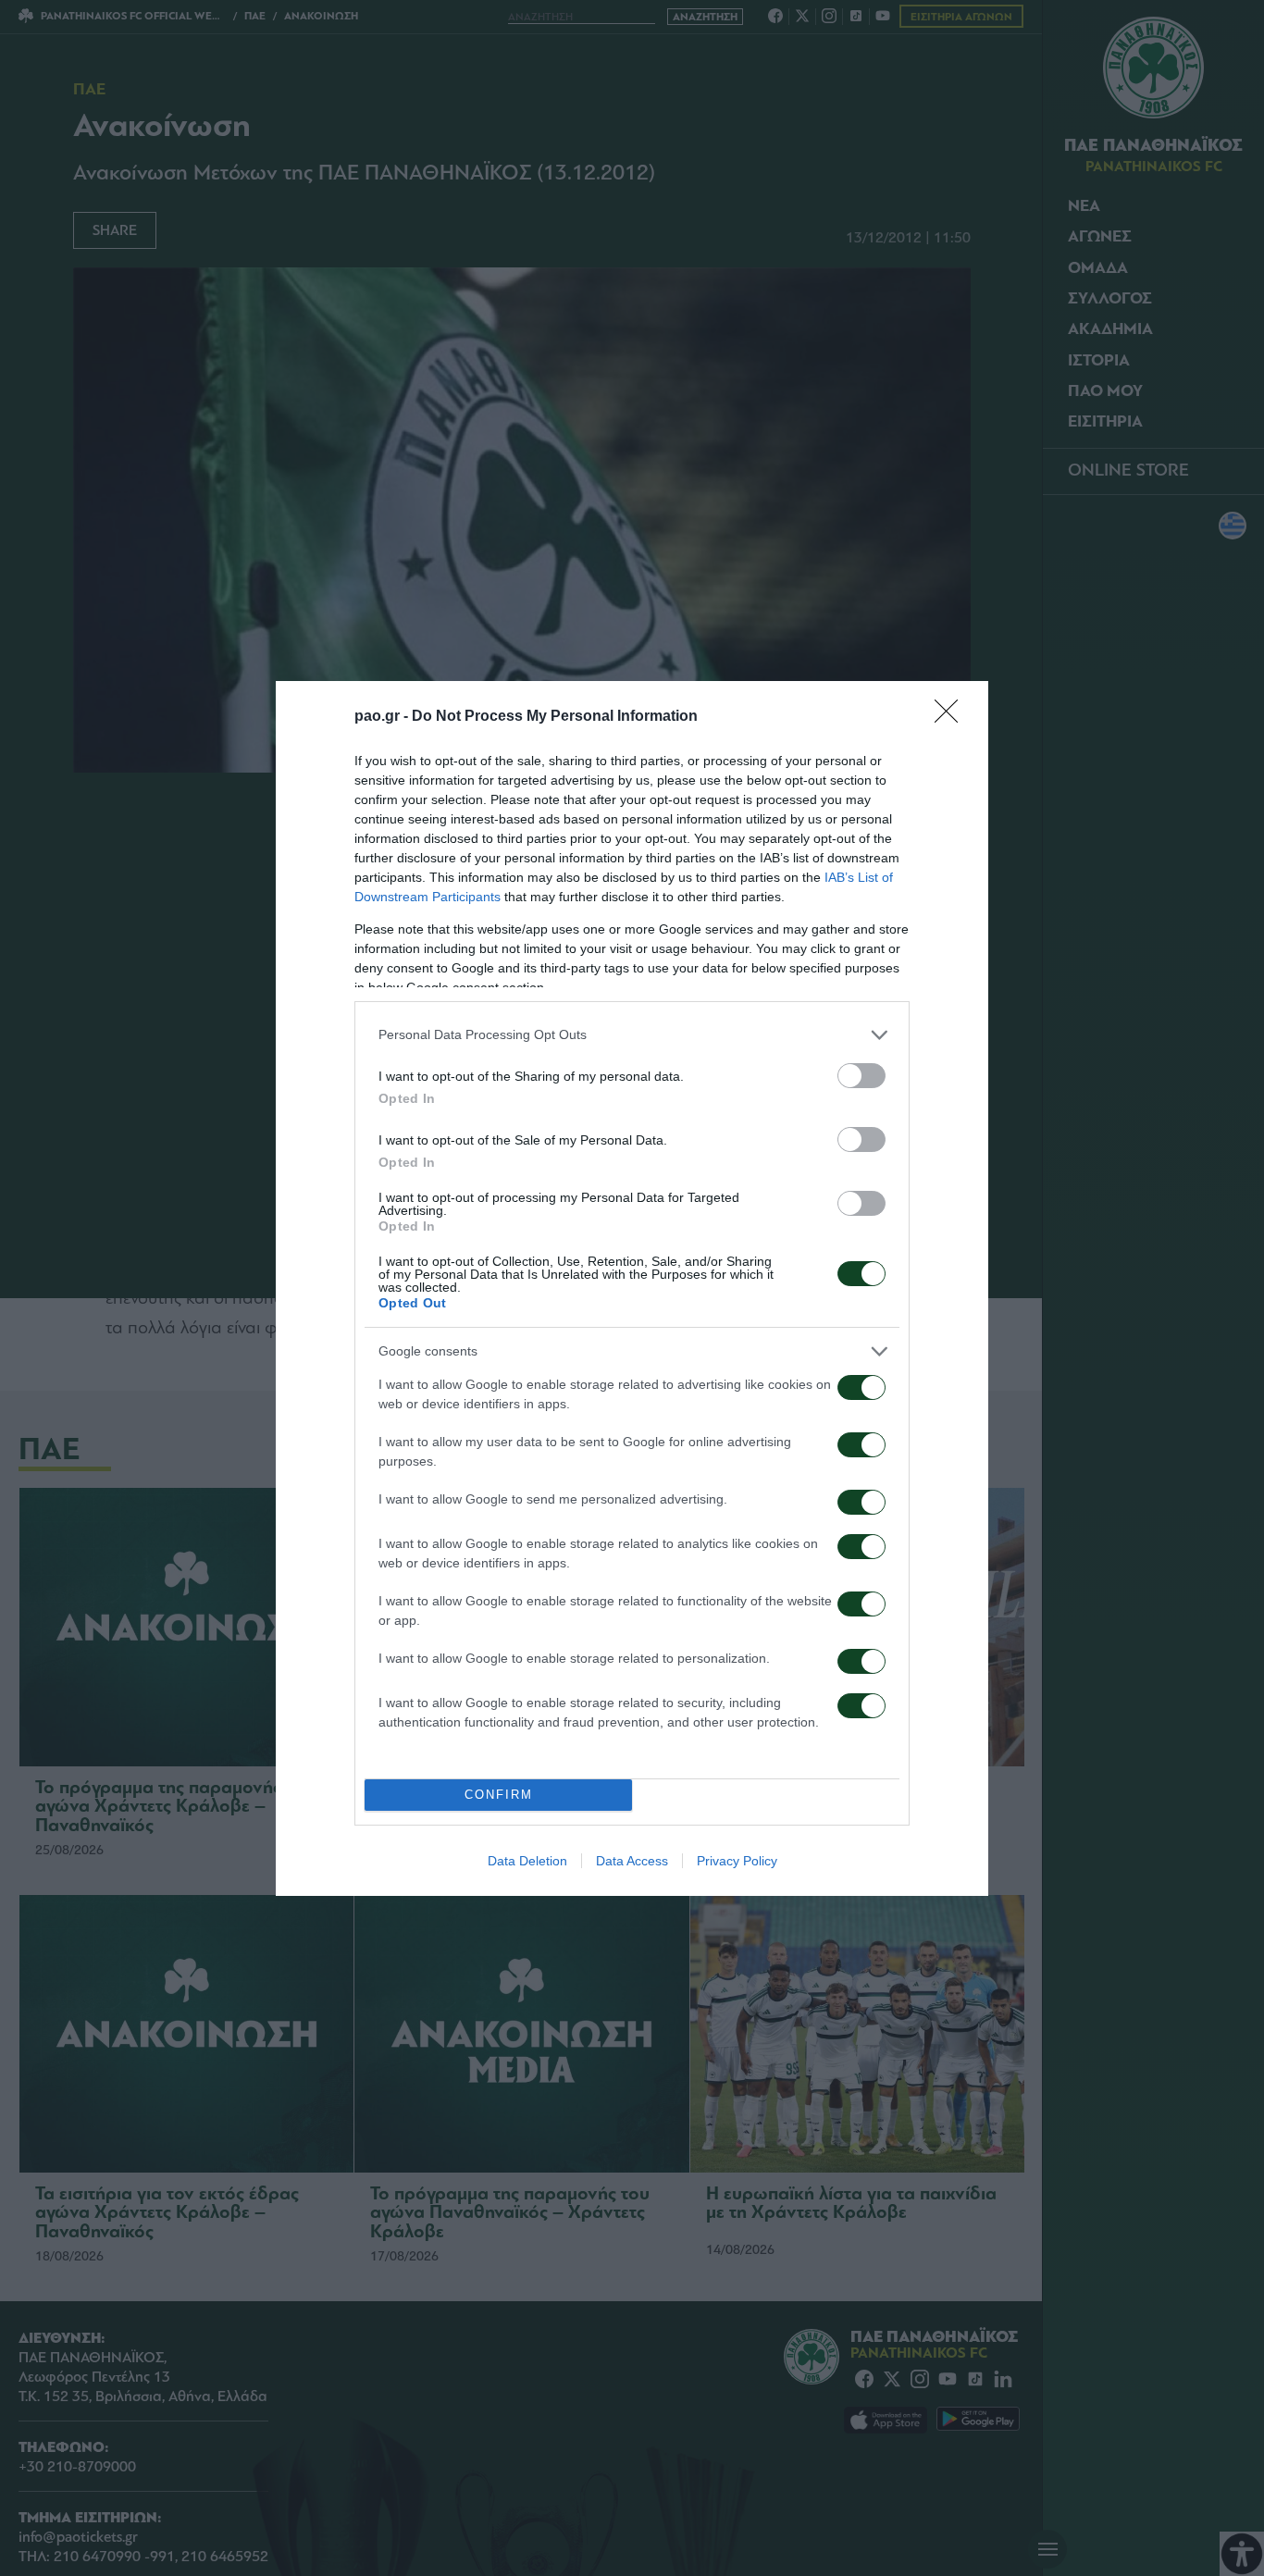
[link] (952, 717)
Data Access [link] (632, 1861)
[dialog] (632, 1288)
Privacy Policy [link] (737, 1861)
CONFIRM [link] (499, 1795)
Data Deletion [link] (527, 1861)
